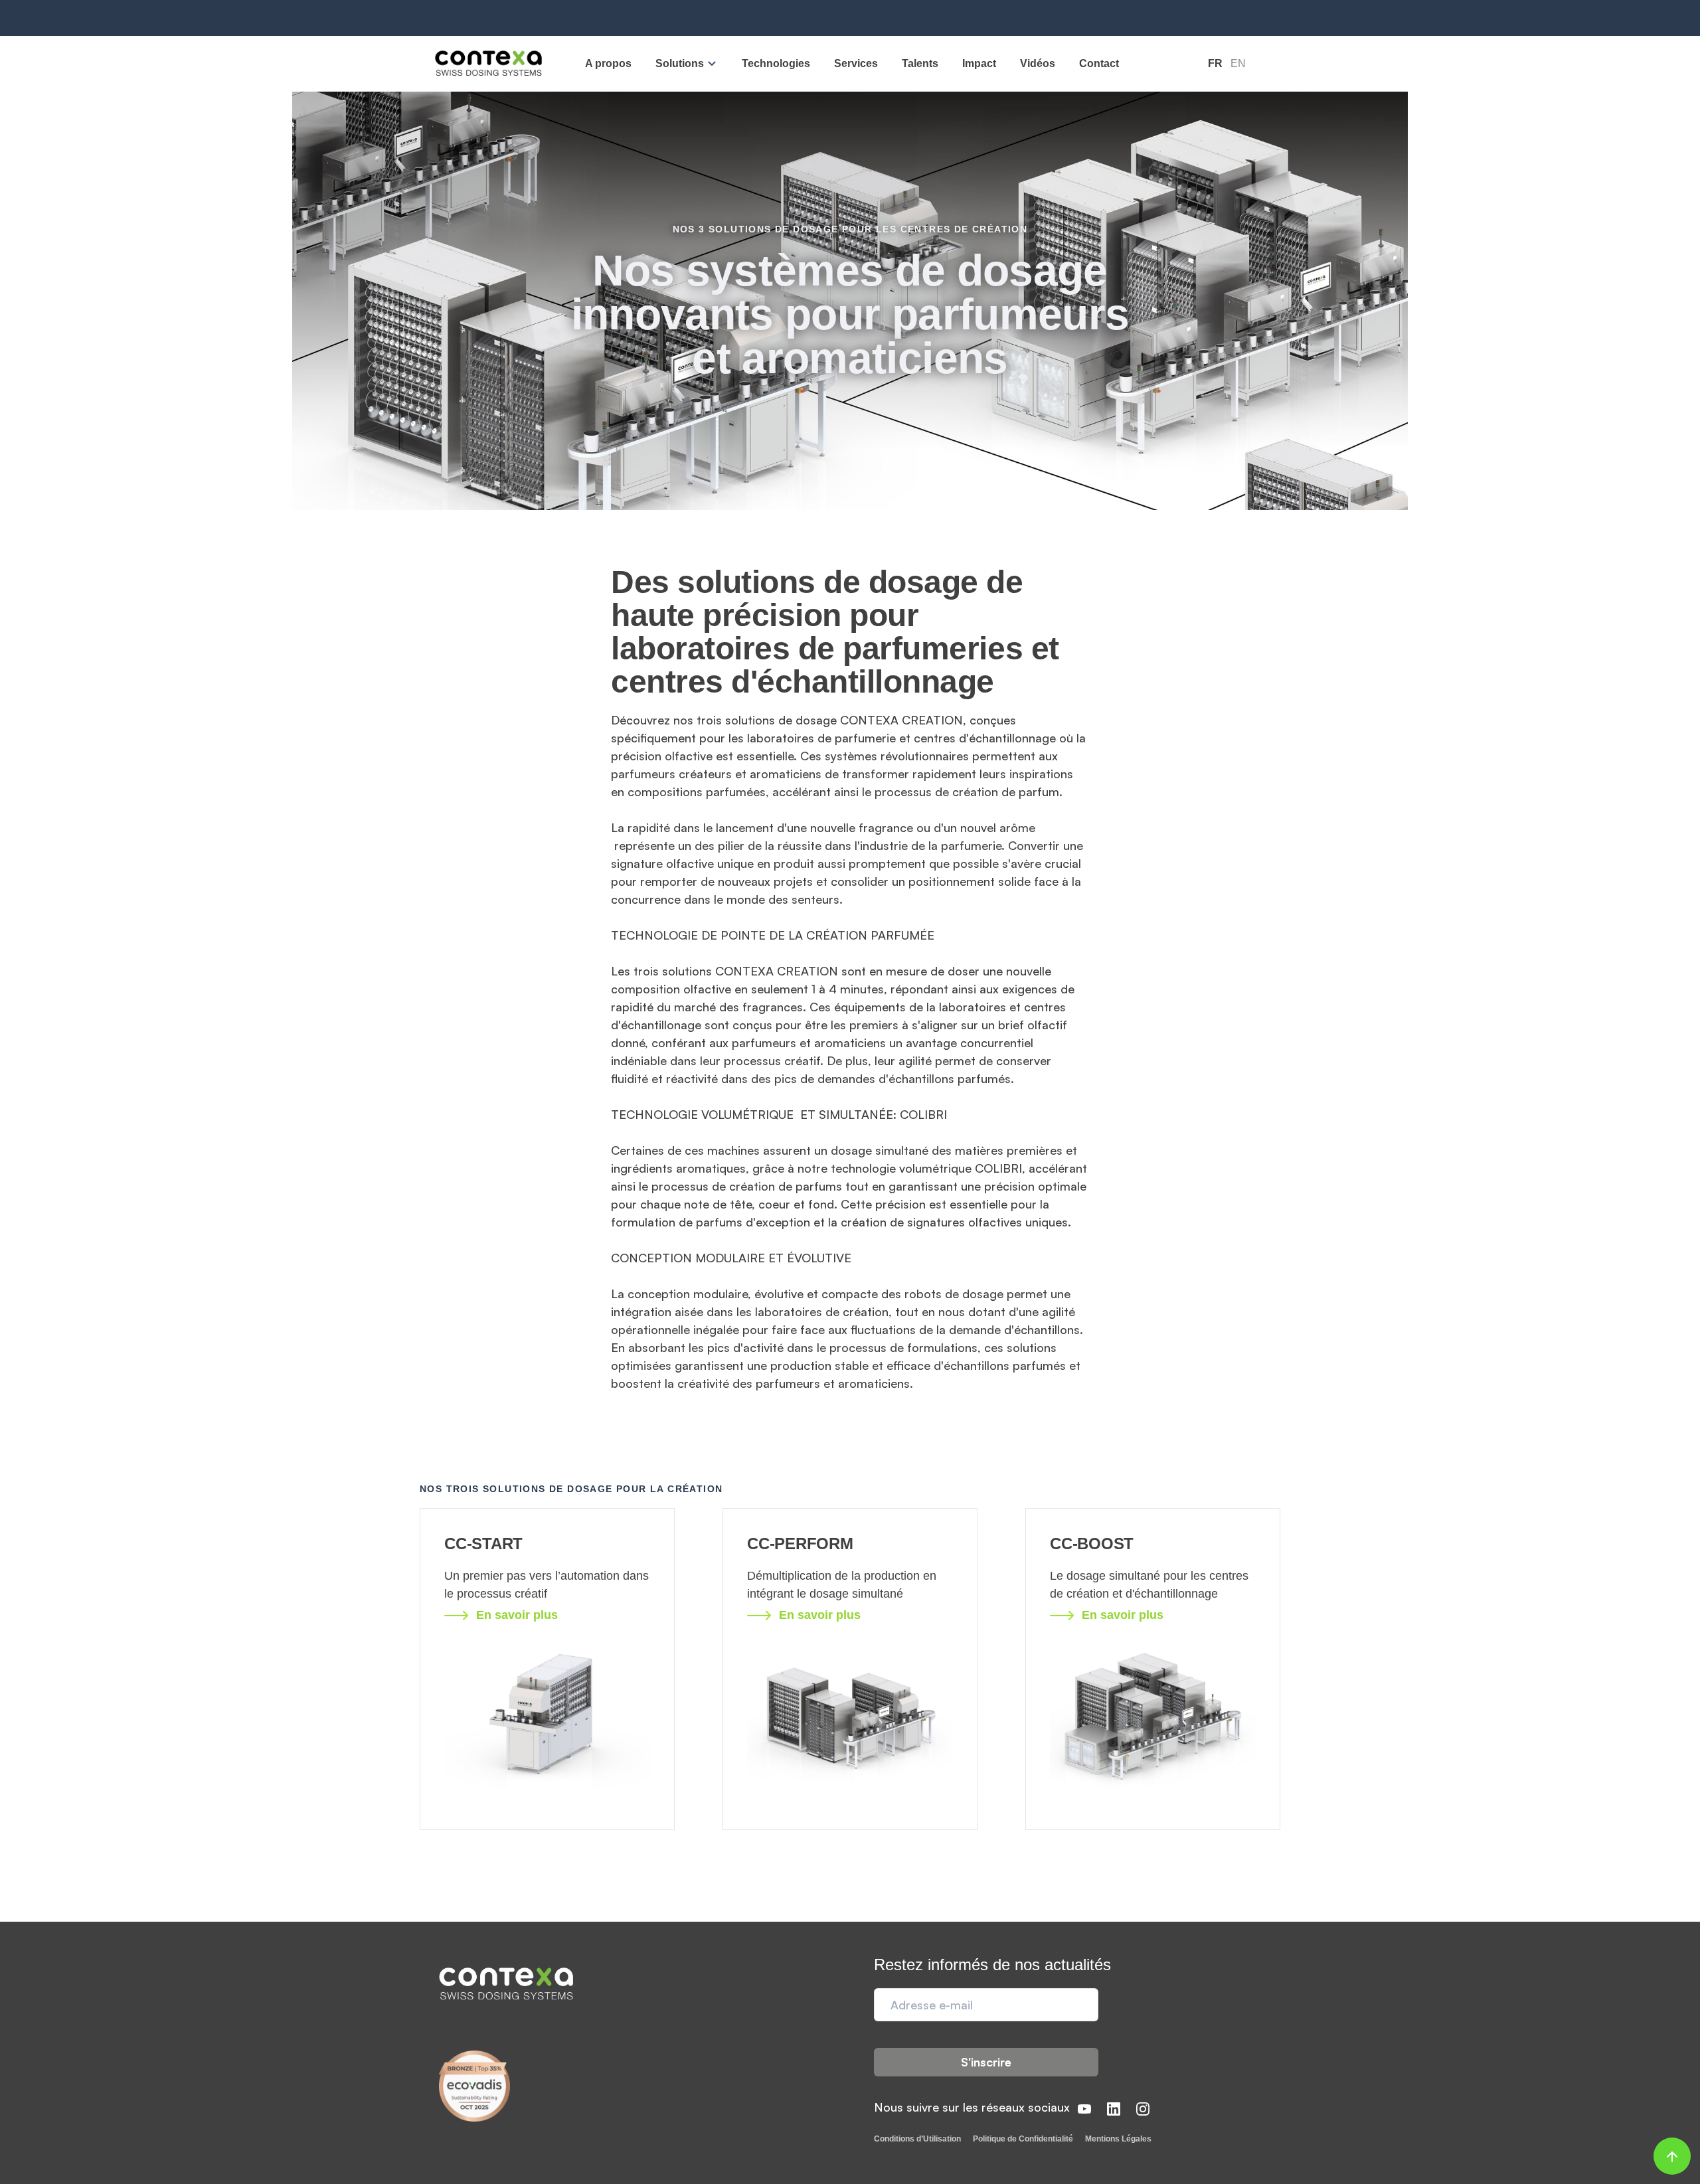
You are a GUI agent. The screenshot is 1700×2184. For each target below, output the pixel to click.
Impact (979, 63)
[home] (488, 64)
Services (856, 63)
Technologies (776, 63)
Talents (920, 63)
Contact (1099, 63)
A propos (608, 63)
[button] (687, 63)
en (1238, 63)
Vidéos (1038, 63)
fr (1215, 63)
